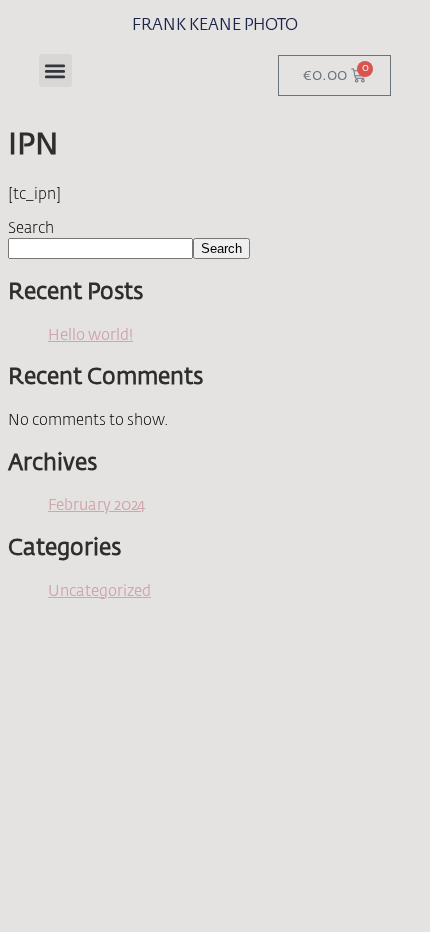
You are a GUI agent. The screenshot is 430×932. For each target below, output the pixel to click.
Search (31, 228)
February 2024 (96, 505)
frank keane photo (215, 26)
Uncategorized (99, 591)
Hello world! (90, 335)
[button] (55, 70)
